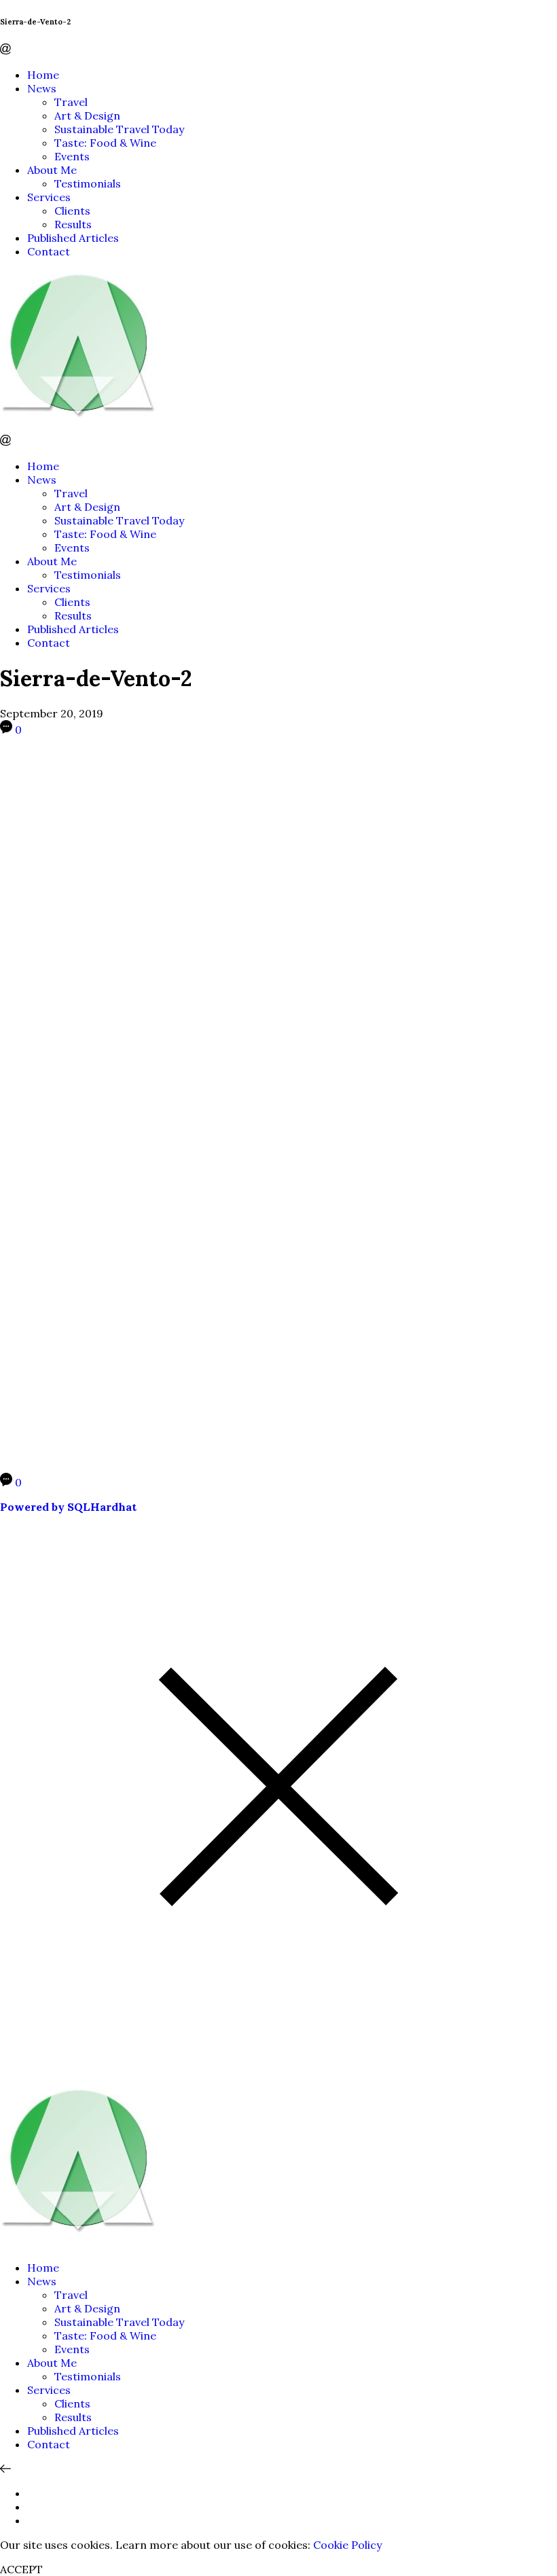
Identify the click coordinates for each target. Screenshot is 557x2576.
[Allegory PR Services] (82, 428)
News (42, 88)
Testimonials (88, 183)
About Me (52, 170)
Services (49, 197)
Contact (49, 251)
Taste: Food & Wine (105, 143)
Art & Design (87, 115)
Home (43, 75)
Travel (71, 102)
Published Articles (73, 238)
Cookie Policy (347, 2545)
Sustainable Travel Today (119, 129)
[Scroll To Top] (5, 2469)
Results (73, 224)
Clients (72, 211)
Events (72, 156)
